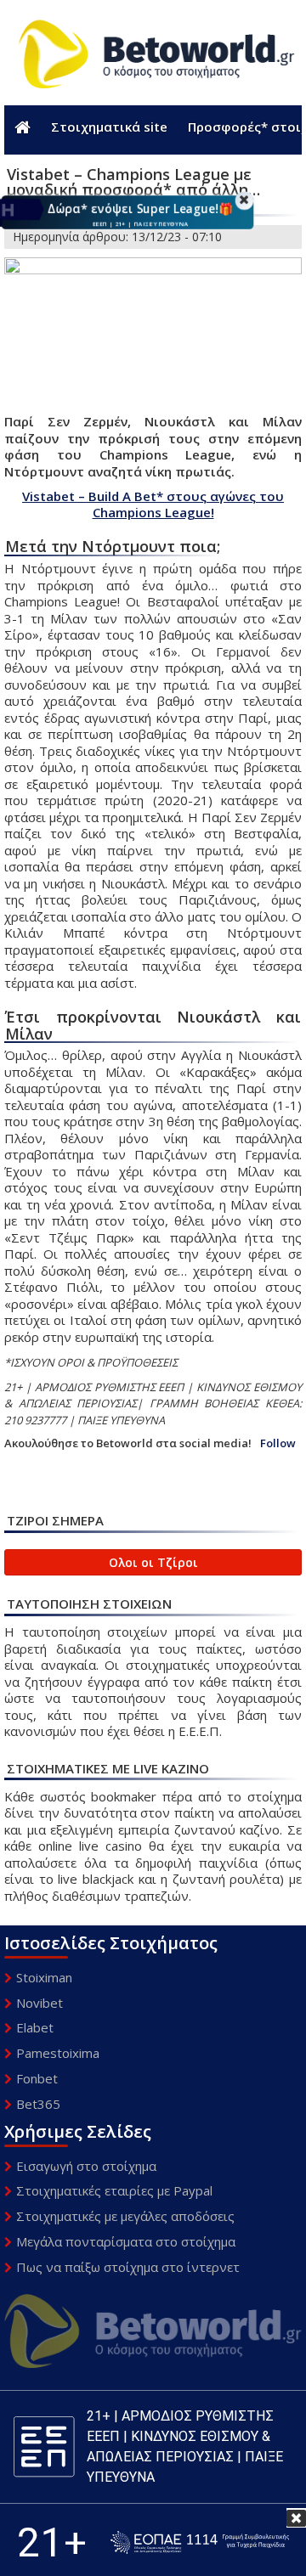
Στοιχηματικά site (109, 127)
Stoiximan (44, 1977)
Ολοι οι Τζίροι (153, 1562)
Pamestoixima (58, 2053)
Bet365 (38, 2104)
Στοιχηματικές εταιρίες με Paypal (114, 2190)
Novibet (40, 2003)
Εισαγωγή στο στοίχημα (86, 2166)
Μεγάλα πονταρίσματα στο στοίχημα (126, 2241)
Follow (278, 1443)
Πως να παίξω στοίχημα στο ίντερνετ (128, 2267)
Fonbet (37, 2078)
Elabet (35, 2027)
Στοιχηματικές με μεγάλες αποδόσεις (125, 2216)
